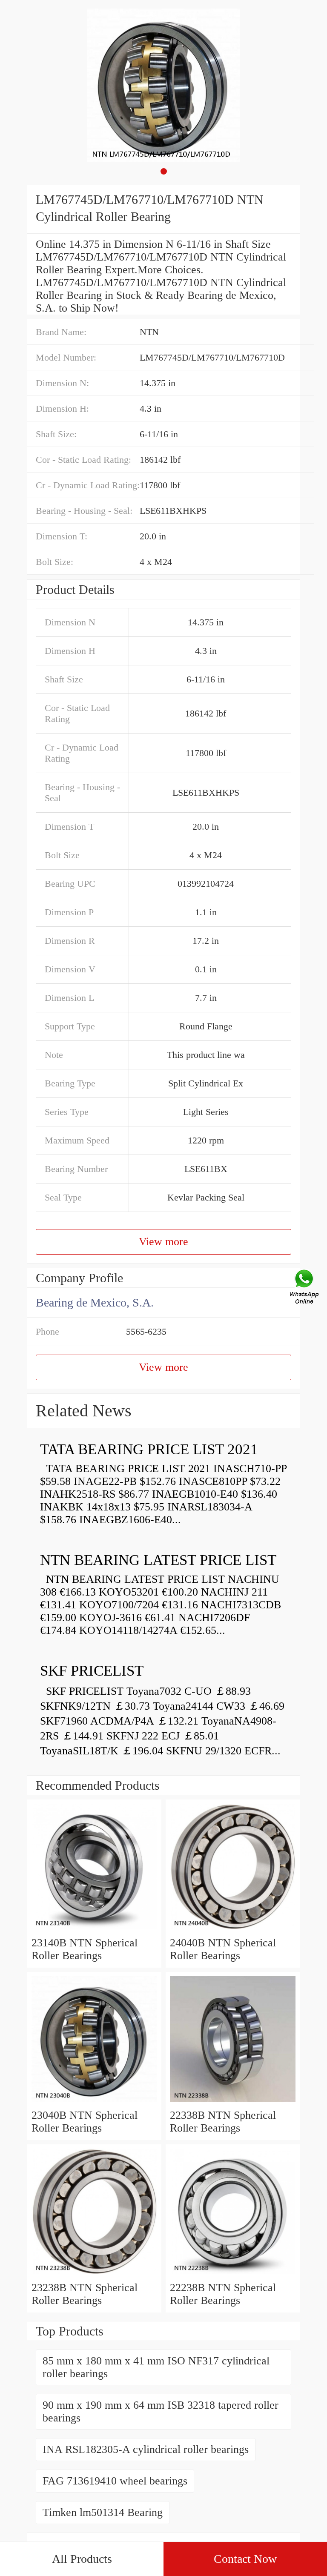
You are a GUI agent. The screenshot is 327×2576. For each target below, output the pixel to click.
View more (163, 1242)
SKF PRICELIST (92, 1671)
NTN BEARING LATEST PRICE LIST (158, 1560)
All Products (82, 2559)
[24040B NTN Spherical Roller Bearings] (233, 1930)
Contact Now (245, 2559)
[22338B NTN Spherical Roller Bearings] (233, 2102)
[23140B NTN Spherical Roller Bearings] (94, 1930)
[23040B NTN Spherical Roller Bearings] (94, 2102)
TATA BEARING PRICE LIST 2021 (149, 1449)
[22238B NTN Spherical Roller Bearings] (233, 2275)
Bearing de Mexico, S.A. (95, 1302)
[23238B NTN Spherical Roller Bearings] (94, 2275)
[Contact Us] (305, 1288)
